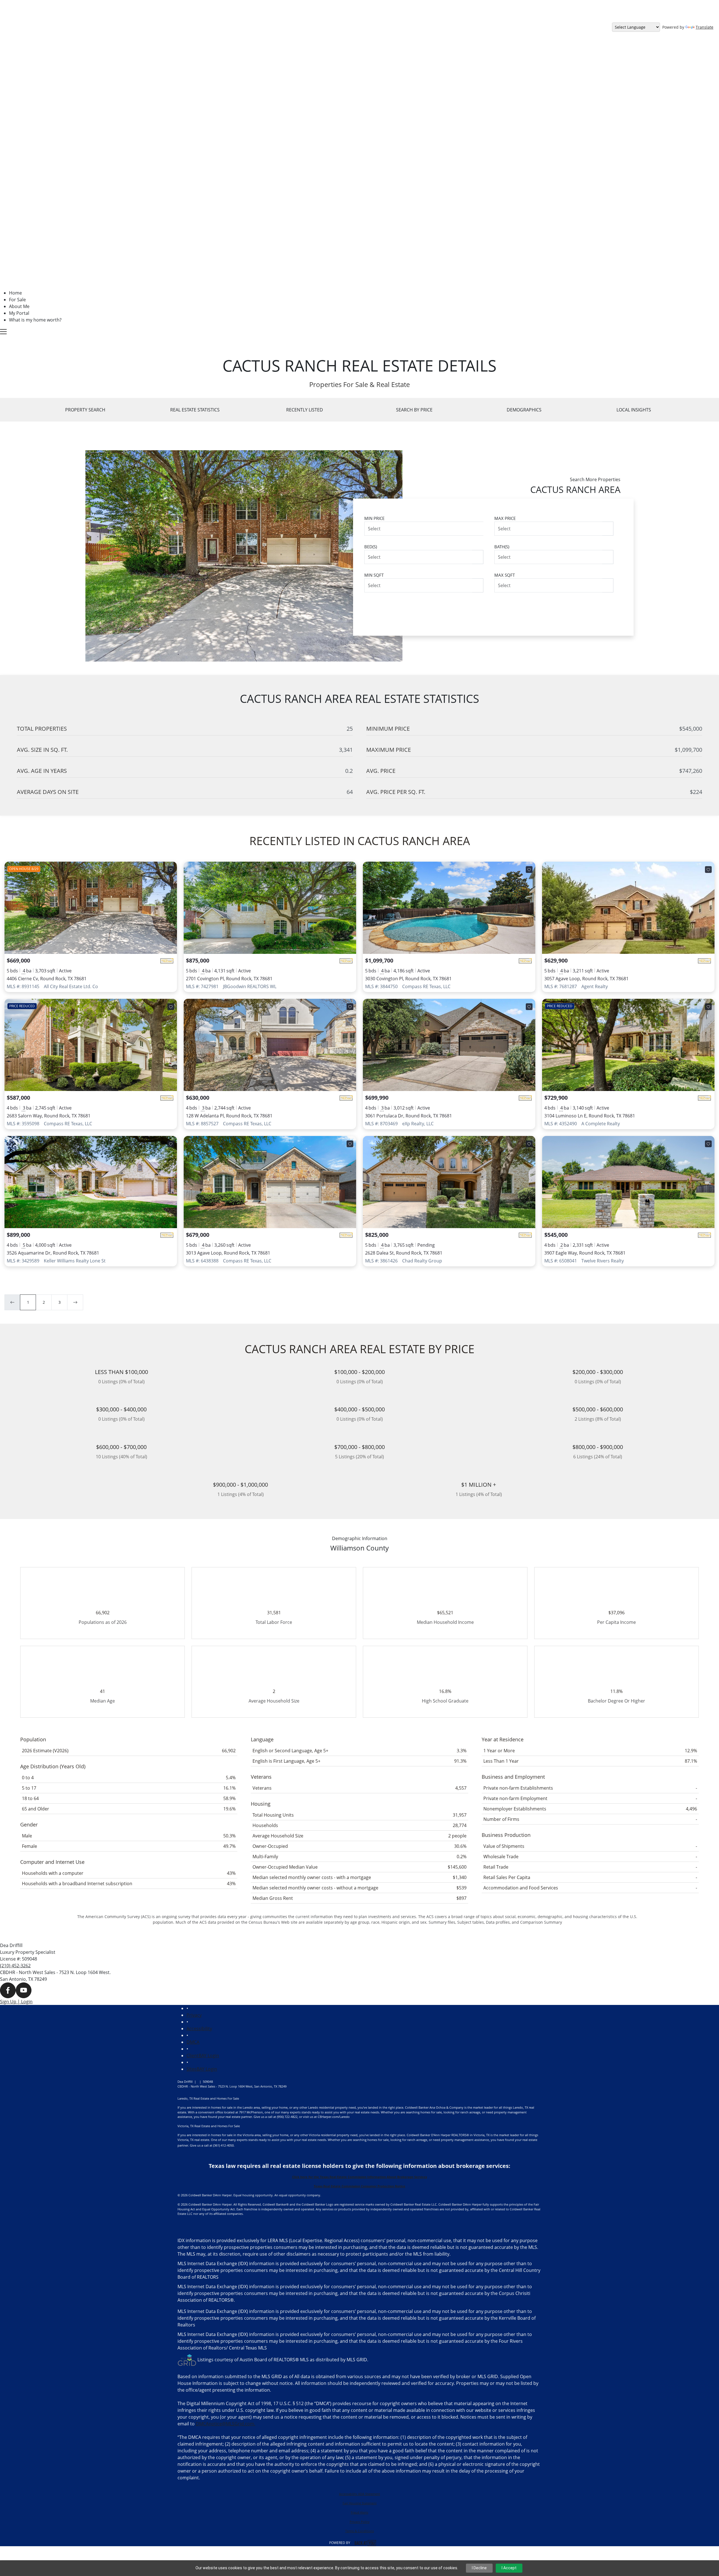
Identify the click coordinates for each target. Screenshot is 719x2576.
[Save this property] (171, 870)
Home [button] (15, 293)
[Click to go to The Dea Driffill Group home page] (140, 145)
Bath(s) (502, 547)
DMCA (193, 2042)
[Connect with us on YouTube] (24, 1990)
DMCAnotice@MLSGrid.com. (226, 2424)
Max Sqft (505, 575)
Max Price (505, 518)
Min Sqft (374, 575)
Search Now (590, 607)
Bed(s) (371, 547)
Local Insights (634, 410)
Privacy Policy (360, 2522)
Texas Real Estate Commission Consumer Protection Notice (359, 2186)
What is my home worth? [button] (35, 320)
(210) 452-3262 (15, 1966)
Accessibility (199, 2029)
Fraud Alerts (359, 2512)
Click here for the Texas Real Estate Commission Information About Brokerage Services (359, 2177)
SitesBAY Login (202, 2069)
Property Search (85, 410)
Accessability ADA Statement (359, 2494)
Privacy (194, 2015)
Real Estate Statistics (195, 410)
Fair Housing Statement (360, 2503)
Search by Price (414, 410)
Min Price (374, 518)
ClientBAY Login (203, 2056)
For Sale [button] (17, 300)
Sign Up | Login (16, 2002)
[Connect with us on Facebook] (8, 1990)
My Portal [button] (19, 313)
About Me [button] (19, 306)
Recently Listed (305, 410)
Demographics (524, 410)
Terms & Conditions (359, 2531)
